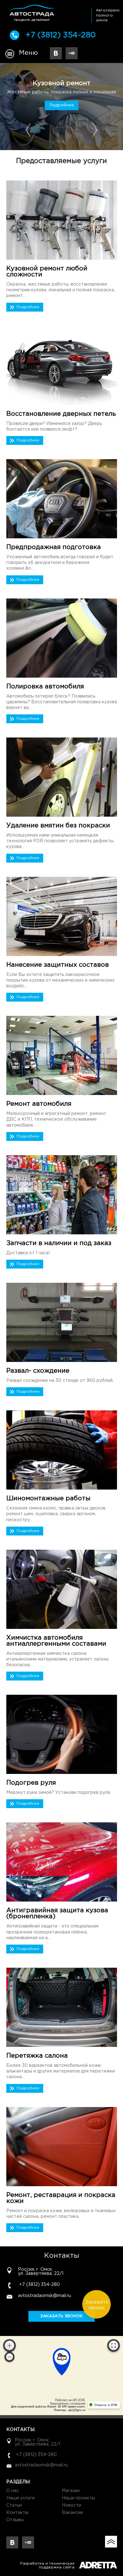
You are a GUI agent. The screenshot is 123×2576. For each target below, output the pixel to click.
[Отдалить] (9, 2357)
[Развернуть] (114, 2345)
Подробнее (62, 109)
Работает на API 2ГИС (70, 2400)
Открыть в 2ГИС (106, 2405)
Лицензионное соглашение (68, 2403)
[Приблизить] (9, 2345)
